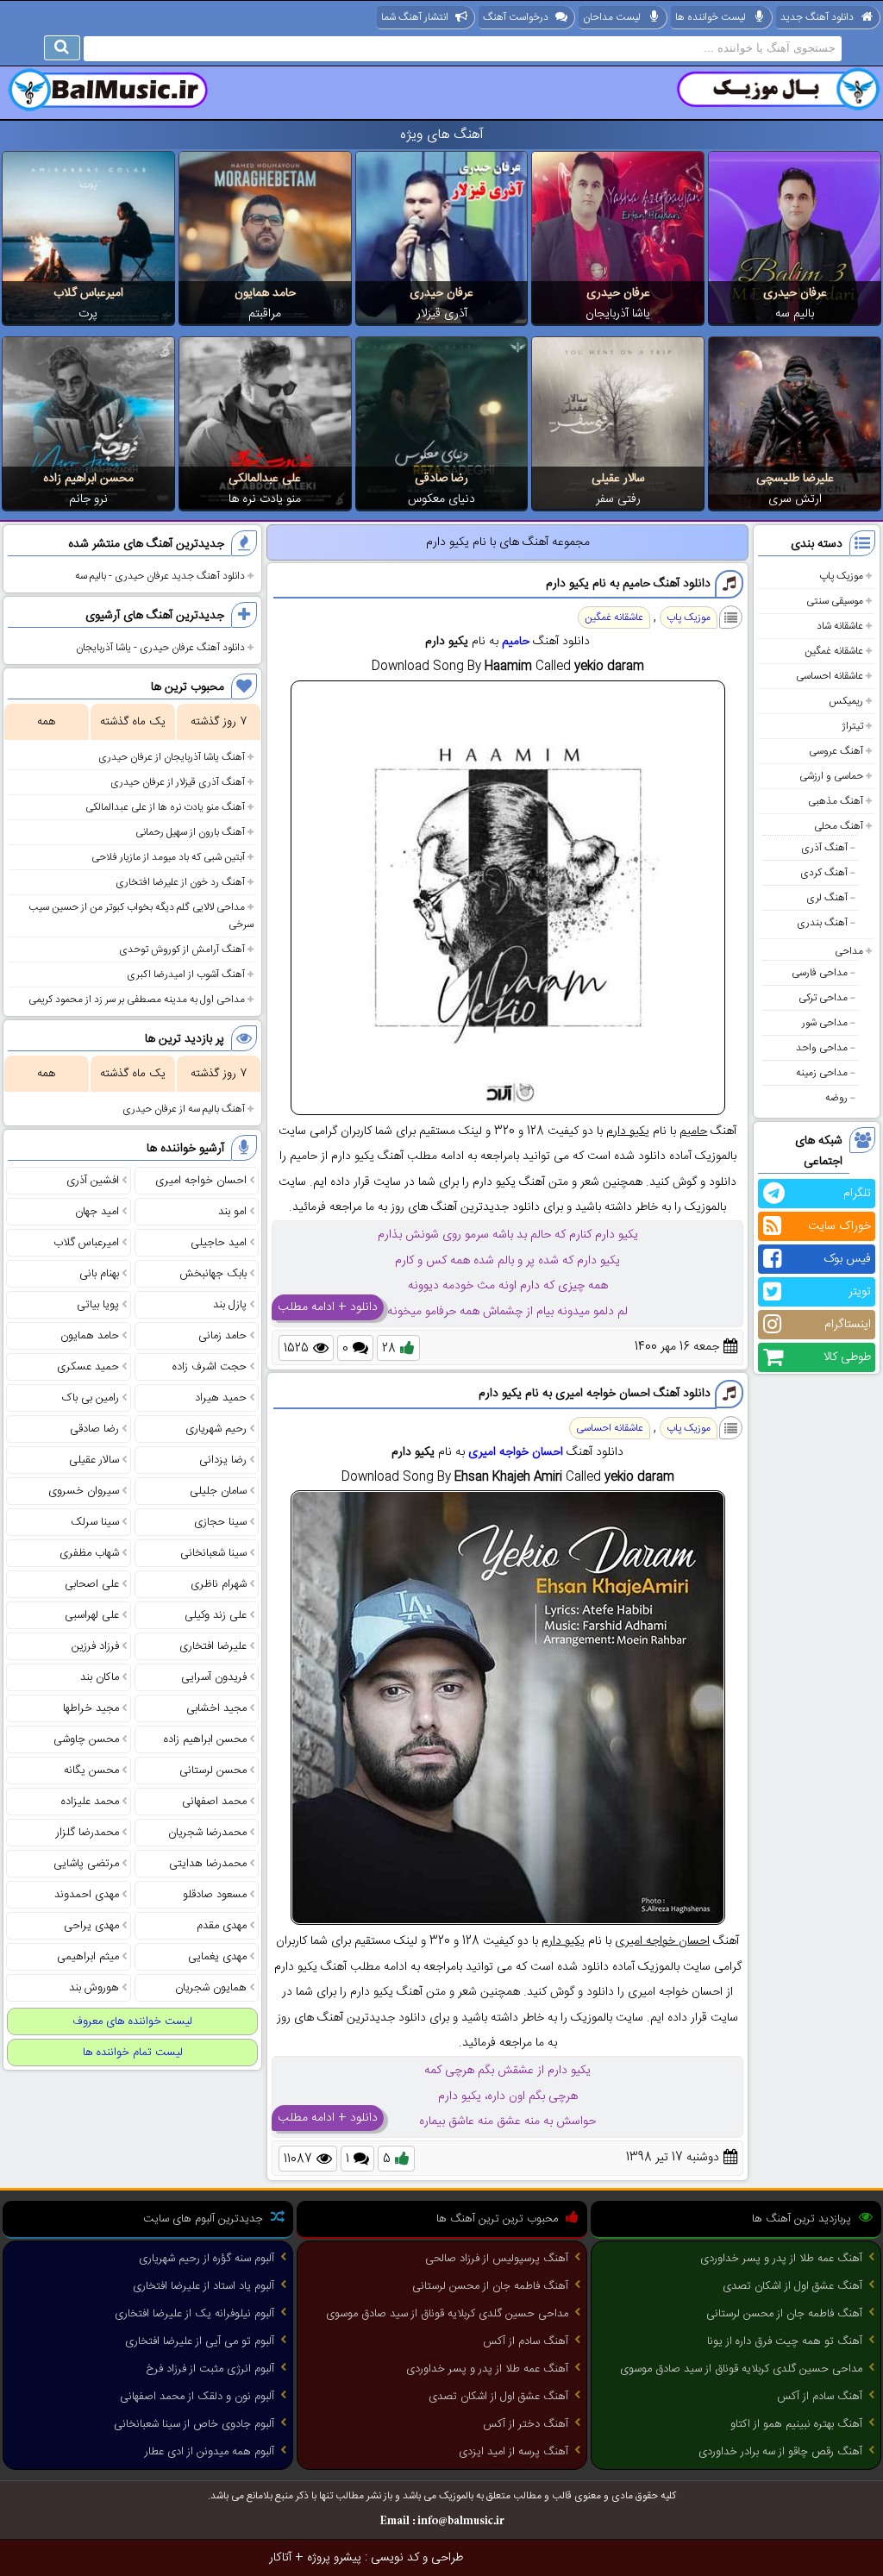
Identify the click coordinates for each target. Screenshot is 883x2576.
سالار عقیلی (618, 479)
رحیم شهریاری (216, 1429)
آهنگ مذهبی (836, 801)
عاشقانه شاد (840, 626)
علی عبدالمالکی (265, 479)
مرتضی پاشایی (86, 1864)
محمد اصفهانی (214, 1802)
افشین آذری (93, 1181)
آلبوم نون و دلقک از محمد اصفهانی (197, 2397)
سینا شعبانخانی (213, 1553)
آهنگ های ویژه (442, 135)
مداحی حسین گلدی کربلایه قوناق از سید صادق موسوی (741, 2369)
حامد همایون (265, 293)
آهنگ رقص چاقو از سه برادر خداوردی (780, 2452)
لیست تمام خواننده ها (133, 2053)
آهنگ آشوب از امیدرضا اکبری (186, 975)
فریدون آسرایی (214, 1677)
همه (46, 722)
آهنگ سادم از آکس (820, 2397)
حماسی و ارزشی (831, 776)
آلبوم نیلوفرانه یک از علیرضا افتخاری (194, 2314)
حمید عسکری (88, 1367)
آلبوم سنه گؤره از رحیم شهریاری (207, 2259)
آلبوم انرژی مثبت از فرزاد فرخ (210, 2369)
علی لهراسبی (92, 1615)
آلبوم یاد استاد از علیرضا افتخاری (204, 2286)
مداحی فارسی (820, 973)
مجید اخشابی (216, 1708)
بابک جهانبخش (213, 1274)
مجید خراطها (91, 1708)
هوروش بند (94, 1988)
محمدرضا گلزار (88, 1833)
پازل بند (230, 1305)
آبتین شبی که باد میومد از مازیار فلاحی (168, 857)
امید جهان (97, 1212)
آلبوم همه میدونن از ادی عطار (210, 2452)
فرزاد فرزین (95, 1646)
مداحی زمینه (822, 1073)
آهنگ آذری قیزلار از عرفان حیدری (178, 782)
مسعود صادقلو (215, 1895)
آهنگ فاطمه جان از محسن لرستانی (784, 2314)
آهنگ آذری (824, 848)
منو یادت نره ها (265, 499)
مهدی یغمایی (217, 1957)
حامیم (516, 642)
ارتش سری (795, 499)
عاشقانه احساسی (830, 676)
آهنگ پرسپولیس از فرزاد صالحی (497, 2259)
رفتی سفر (618, 499)
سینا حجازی (220, 1522)
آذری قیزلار (442, 314)
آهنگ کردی (824, 873)
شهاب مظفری (89, 1553)
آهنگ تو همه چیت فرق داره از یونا (785, 2341)
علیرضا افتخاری (213, 1646)
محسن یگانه (91, 1771)
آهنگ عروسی (836, 751)
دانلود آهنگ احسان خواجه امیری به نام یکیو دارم (595, 1394)
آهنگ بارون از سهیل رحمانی (190, 832)
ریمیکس (846, 701)
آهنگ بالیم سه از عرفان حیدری (184, 1109)
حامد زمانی (222, 1336)
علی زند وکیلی (216, 1615)
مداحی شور (825, 1023)
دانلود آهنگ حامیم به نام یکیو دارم (628, 584)
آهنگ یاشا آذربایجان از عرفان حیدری (172, 757)
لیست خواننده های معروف (132, 2021)
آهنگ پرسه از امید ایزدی (514, 2452)
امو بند (232, 1212)
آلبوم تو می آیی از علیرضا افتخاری (200, 2341)
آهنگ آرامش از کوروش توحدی (182, 950)
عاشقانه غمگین (834, 651)
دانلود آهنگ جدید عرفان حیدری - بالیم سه (160, 576)
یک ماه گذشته (133, 722)
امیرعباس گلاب (88, 293)
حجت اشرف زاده (210, 1367)
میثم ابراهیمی (88, 1957)
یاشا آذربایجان (618, 314)
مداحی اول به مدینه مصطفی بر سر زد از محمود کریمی (137, 1000)
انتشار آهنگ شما (415, 17)
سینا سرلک (95, 1522)
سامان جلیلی (218, 1491)
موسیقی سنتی (835, 601)
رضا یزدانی (223, 1460)
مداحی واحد (822, 1048)
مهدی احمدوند (87, 1895)
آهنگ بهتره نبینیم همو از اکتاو (796, 2424)
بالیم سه (795, 314)
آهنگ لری (827, 898)
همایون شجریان (211, 1988)
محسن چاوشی (86, 1739)
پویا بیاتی (98, 1305)
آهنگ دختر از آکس (526, 2424)
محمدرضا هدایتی (208, 1864)
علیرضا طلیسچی (795, 479)
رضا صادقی (441, 479)
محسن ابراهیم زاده (88, 479)
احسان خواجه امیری (516, 1452)
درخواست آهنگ (516, 17)
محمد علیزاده (90, 1802)
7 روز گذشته (219, 722)
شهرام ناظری (219, 1584)
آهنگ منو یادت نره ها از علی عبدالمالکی (165, 807)
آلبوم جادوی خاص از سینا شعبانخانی (194, 2424)
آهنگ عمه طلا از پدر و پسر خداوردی (781, 2259)
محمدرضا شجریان (207, 1833)
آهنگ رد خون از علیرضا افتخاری (180, 882)
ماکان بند (100, 1677)
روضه (836, 1098)
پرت (88, 314)
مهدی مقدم (222, 1926)
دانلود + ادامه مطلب (328, 1307)
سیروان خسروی (84, 1491)
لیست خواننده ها (711, 17)
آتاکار (280, 2558)
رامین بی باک (91, 1398)
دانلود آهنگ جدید (817, 17)
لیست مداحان (612, 17)
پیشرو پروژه (334, 2558)
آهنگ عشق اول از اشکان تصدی (792, 2286)
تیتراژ (852, 726)
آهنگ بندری (822, 923)
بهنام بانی (99, 1274)
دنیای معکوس (441, 499)
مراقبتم (265, 314)
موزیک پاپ (841, 576)
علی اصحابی (92, 1584)
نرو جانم (88, 499)
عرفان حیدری (795, 293)
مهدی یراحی (91, 1926)
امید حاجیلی (219, 1243)
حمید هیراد (221, 1398)
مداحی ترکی (823, 998)
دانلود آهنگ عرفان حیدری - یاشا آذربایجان (160, 648)
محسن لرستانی (213, 1771)
